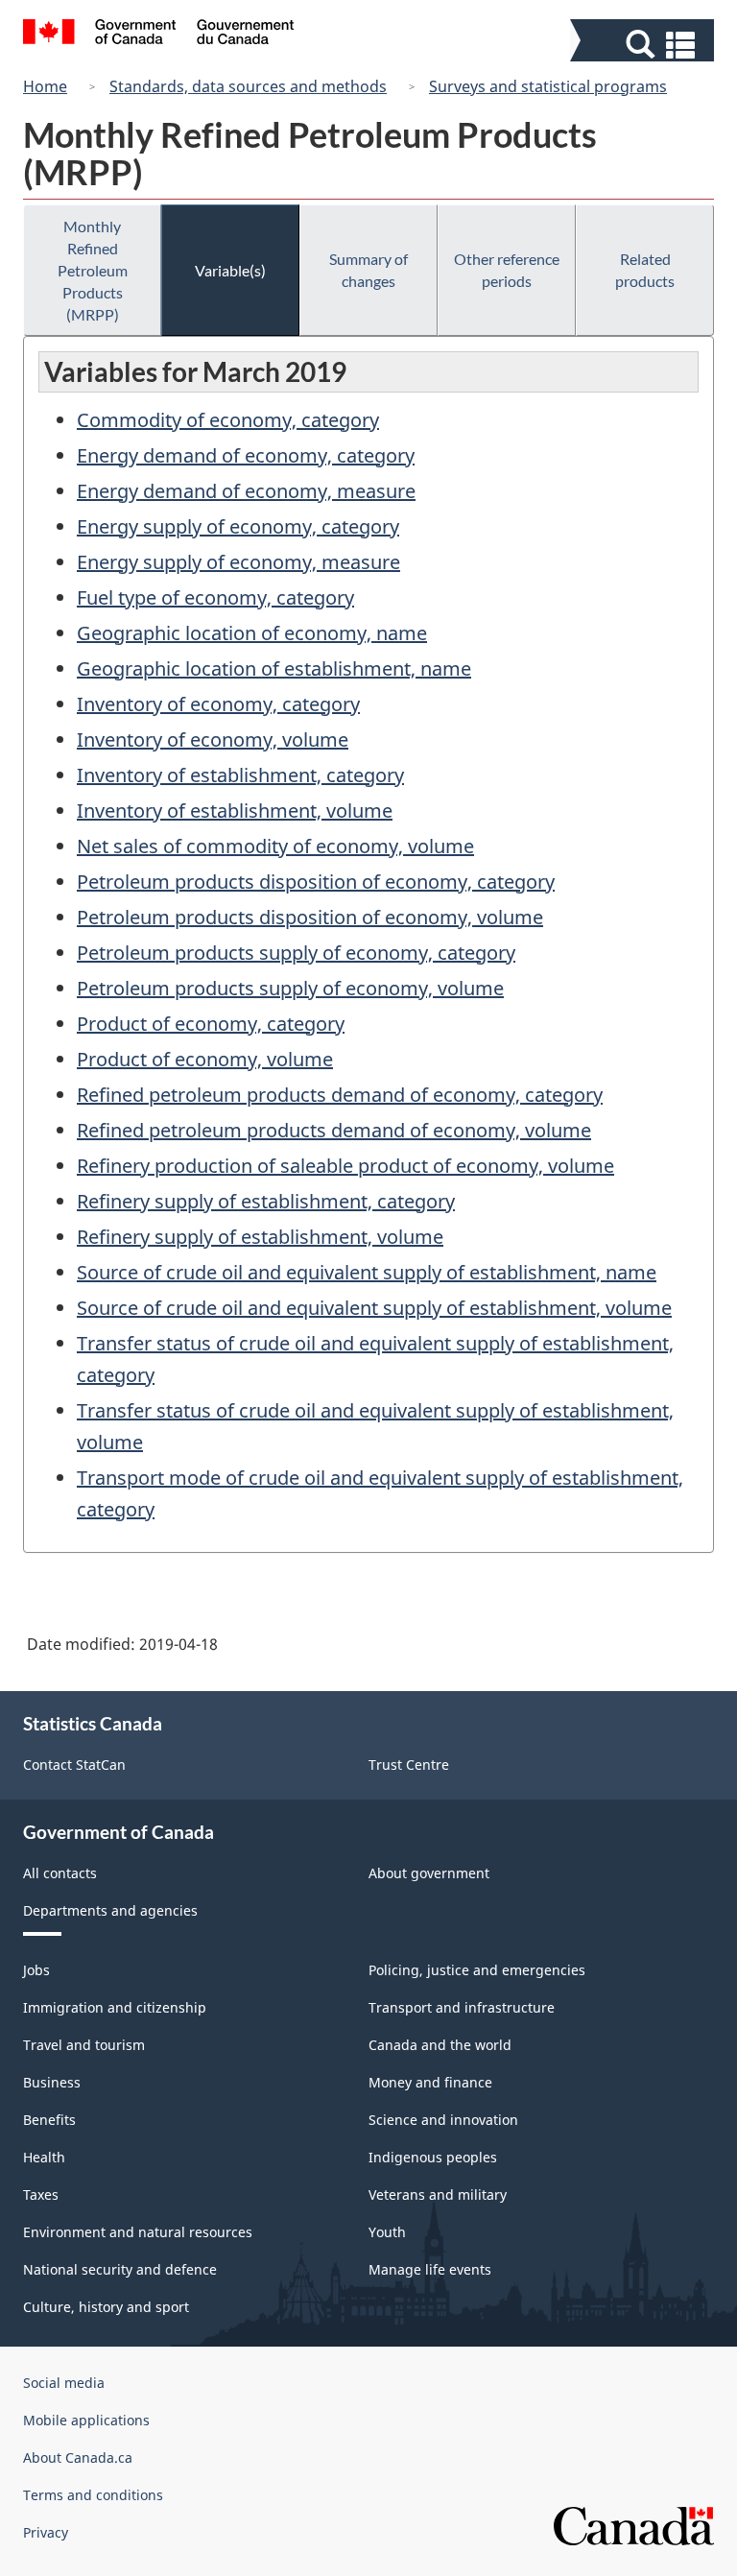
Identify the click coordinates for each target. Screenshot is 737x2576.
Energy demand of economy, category (246, 455)
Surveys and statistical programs (548, 86)
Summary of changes (368, 270)
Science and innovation (443, 2120)
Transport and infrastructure (462, 2007)
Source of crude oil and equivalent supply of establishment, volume (374, 1308)
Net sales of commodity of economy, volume (275, 846)
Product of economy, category (211, 1024)
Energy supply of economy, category (238, 526)
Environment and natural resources (138, 2232)
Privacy (46, 2532)
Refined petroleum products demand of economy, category (340, 1095)
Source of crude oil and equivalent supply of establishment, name (367, 1272)
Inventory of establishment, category (240, 775)
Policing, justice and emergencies (477, 1970)
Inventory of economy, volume (213, 739)
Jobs (36, 1970)
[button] (644, 45)
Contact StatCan (74, 1765)
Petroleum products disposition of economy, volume (310, 917)
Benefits (49, 2120)
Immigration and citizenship (115, 2007)
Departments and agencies (110, 1910)
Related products (645, 270)
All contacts (60, 1873)
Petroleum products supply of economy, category (296, 953)
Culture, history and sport (106, 2307)
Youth (387, 2232)
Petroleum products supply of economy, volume (290, 988)
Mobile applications (86, 2420)
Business (52, 2082)
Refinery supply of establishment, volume (260, 1237)
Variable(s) (230, 270)
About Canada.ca (78, 2457)
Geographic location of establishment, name (274, 668)
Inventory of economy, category (218, 704)
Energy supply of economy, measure (238, 562)
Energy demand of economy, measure (246, 491)
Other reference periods (507, 270)
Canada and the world (440, 2045)
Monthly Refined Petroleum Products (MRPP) (93, 270)
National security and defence (120, 2269)
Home (45, 86)
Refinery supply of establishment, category (266, 1201)
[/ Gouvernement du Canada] (159, 35)
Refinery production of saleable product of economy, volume (345, 1166)
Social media (64, 2383)
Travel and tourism (84, 2045)
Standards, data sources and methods (248, 86)
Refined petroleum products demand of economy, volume (334, 1130)
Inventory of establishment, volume (235, 811)
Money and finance (430, 2082)
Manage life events (430, 2269)
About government (429, 1873)
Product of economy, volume (205, 1059)
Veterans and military (438, 2194)
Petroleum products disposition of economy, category (316, 882)
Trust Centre (409, 1765)
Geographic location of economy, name (252, 633)
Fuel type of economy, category (215, 597)
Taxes (41, 2194)
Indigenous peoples (433, 2157)
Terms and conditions (93, 2495)
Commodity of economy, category (228, 420)
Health (44, 2157)
